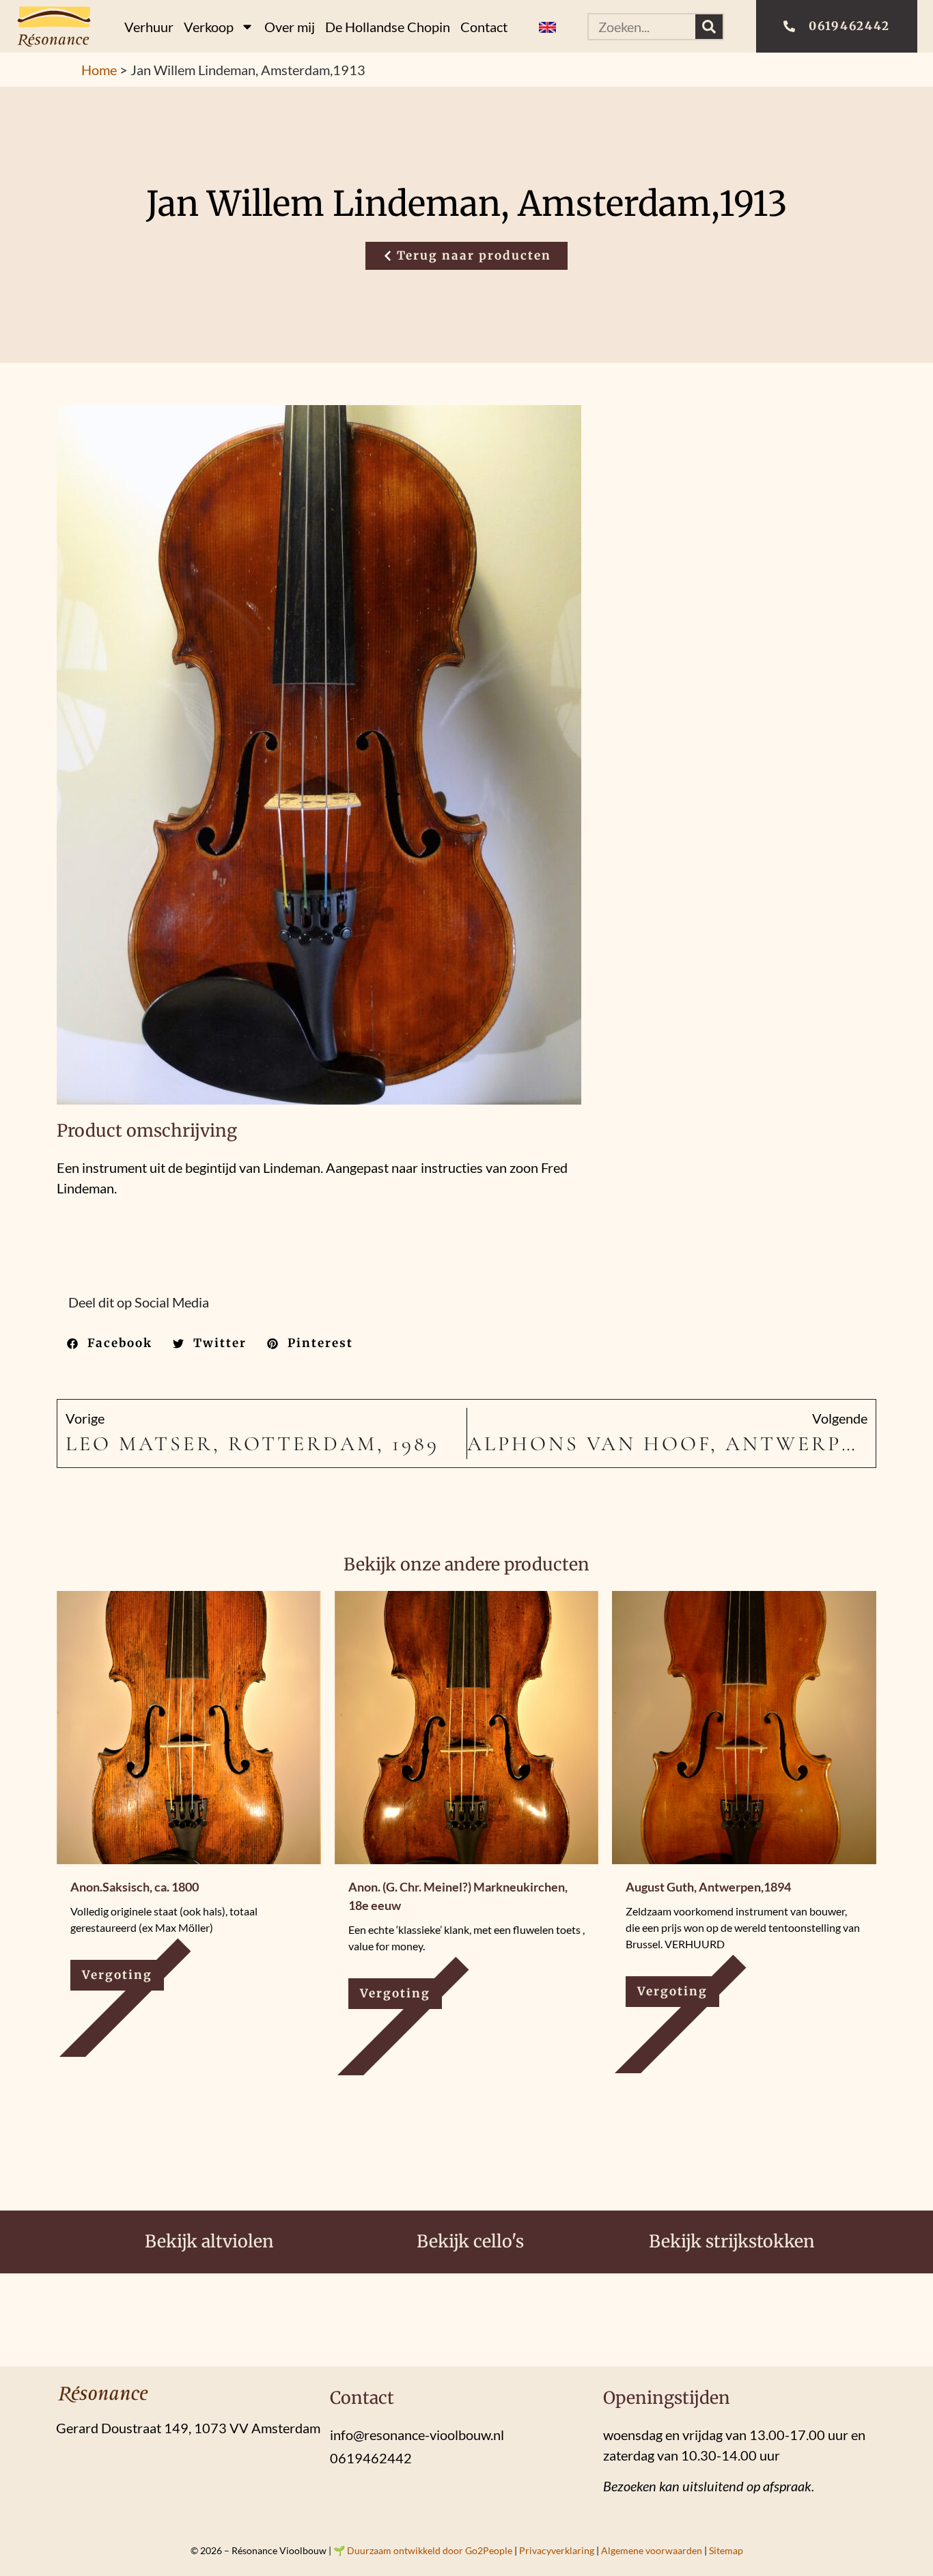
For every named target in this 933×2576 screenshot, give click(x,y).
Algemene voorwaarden (652, 2550)
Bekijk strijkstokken (732, 2241)
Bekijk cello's (470, 2241)
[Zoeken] (709, 27)
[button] (110, 1344)
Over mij (290, 27)
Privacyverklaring (557, 2550)
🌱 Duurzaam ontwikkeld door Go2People (423, 2550)
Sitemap (726, 2550)
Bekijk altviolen (209, 2241)
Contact (484, 27)
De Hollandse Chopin (388, 27)
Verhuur (149, 27)
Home (99, 70)
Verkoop (209, 27)
